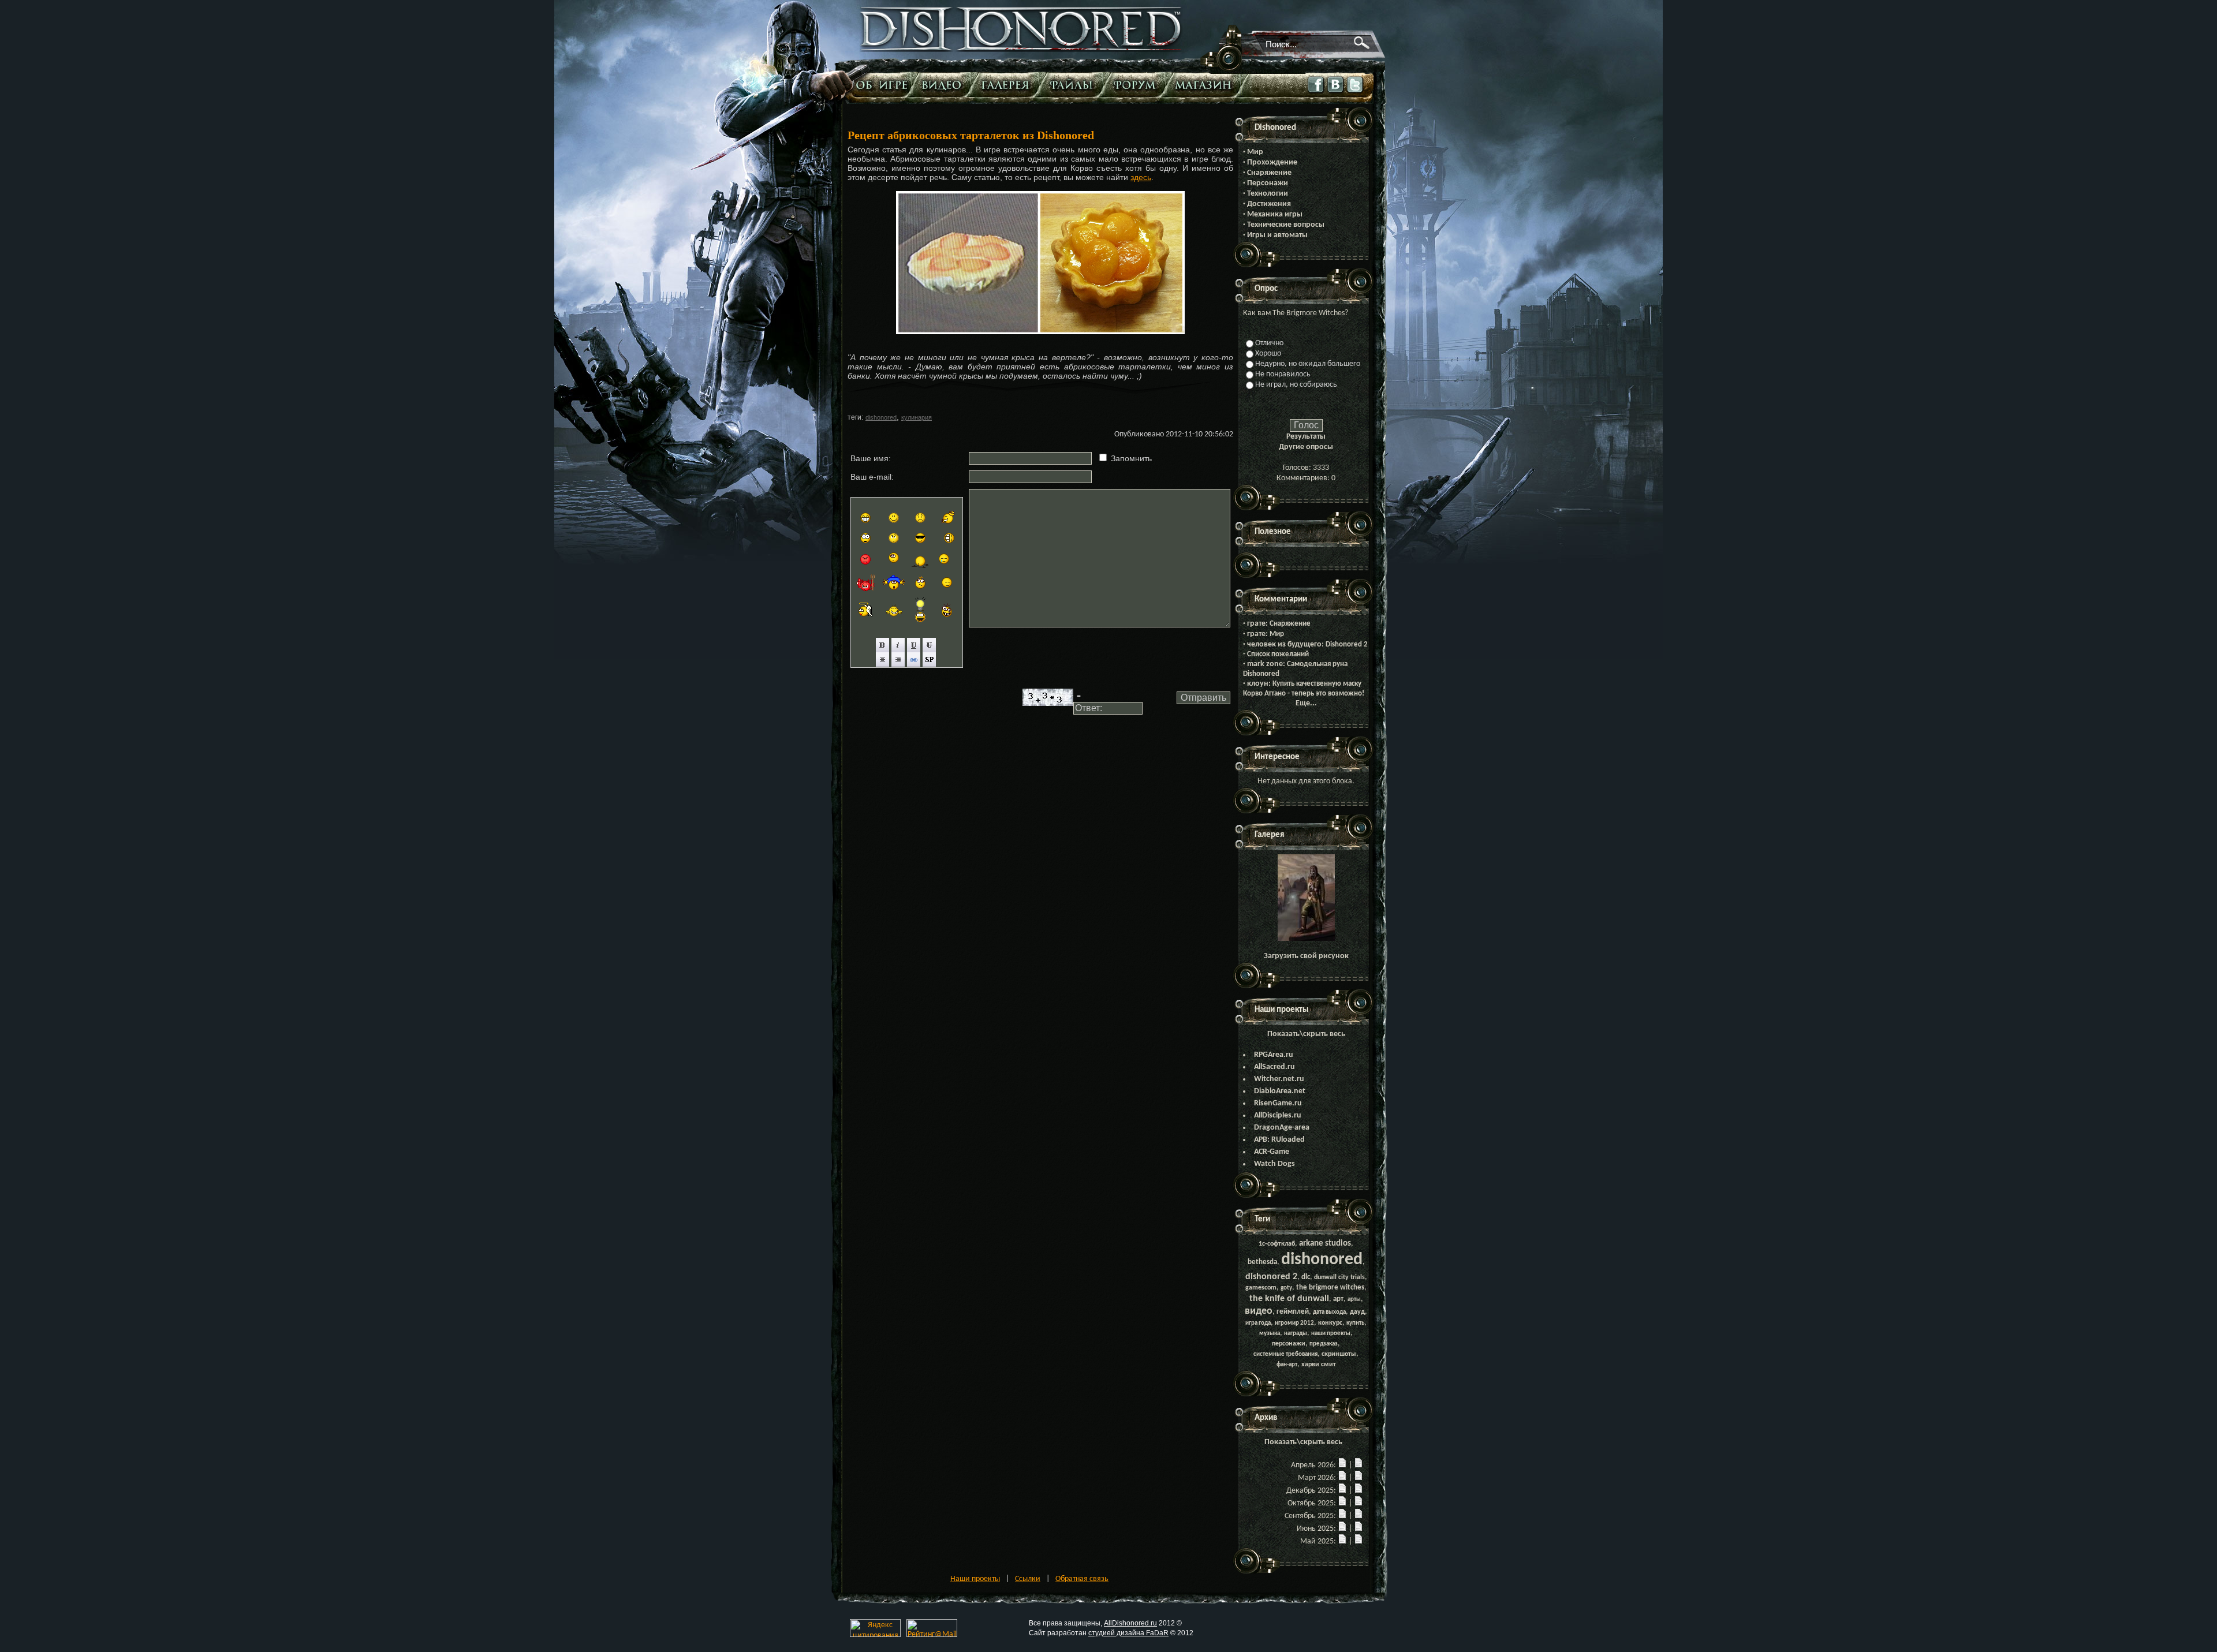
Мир (1255, 152)
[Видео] (944, 85)
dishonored (881, 417)
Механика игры (1275, 214)
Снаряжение (1269, 173)
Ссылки (1028, 1579)
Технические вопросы (1286, 225)
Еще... (1306, 703)
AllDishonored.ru (1130, 1623)
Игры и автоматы (1277, 235)
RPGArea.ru (1274, 1055)
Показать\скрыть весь (1306, 1034)
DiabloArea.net (1280, 1091)
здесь (1141, 177)
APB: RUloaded (1279, 1140)
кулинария (917, 417)
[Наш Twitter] (1356, 93)
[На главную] (1021, 50)
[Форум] (1138, 85)
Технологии (1268, 194)
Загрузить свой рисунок (1306, 956)
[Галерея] (1008, 85)
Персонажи (1268, 183)
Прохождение (1272, 162)
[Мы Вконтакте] (1336, 93)
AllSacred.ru (1274, 1067)
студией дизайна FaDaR (1128, 1633)
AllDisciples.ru (1278, 1115)
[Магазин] (1206, 85)
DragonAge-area (1282, 1128)
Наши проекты (975, 1579)
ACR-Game (1272, 1152)
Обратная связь (1082, 1579)
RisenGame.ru (1278, 1103)
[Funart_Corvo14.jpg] (1306, 939)
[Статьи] (883, 85)
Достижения (1269, 204)
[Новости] (1342, 1465)
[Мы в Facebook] (1316, 93)
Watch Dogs (1274, 1164)
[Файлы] (1074, 85)
